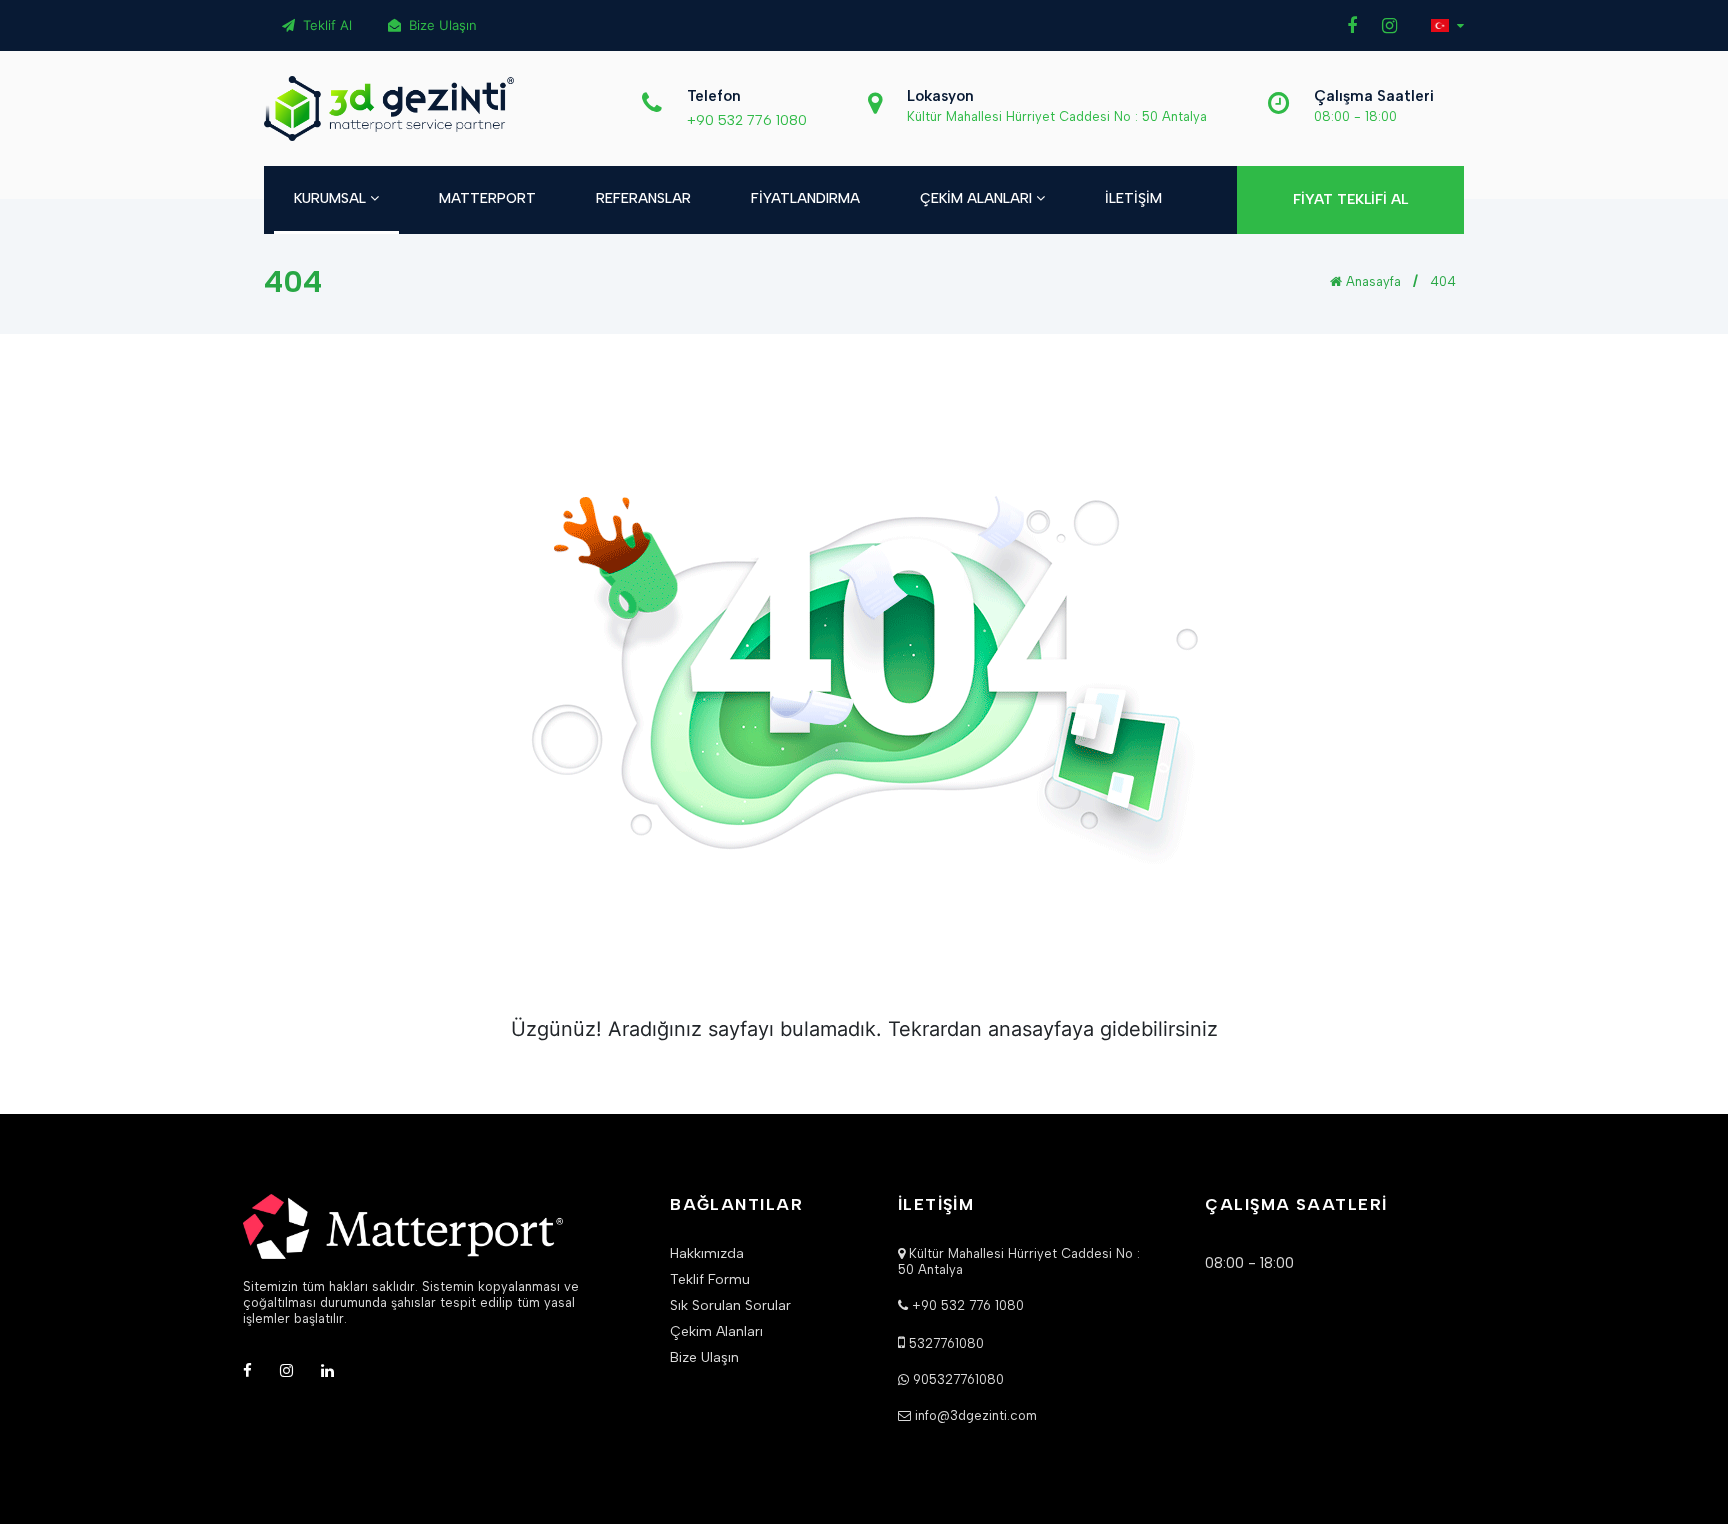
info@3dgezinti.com (976, 1415)
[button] (1447, 25)
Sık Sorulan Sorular (730, 1306)
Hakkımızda (707, 1254)
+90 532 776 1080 (747, 120)
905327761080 (958, 1379)
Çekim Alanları (716, 1332)
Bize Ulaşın (441, 25)
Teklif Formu (710, 1280)
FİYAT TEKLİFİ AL (1350, 199)
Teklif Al (325, 25)
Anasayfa (1371, 281)
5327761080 (946, 1343)
